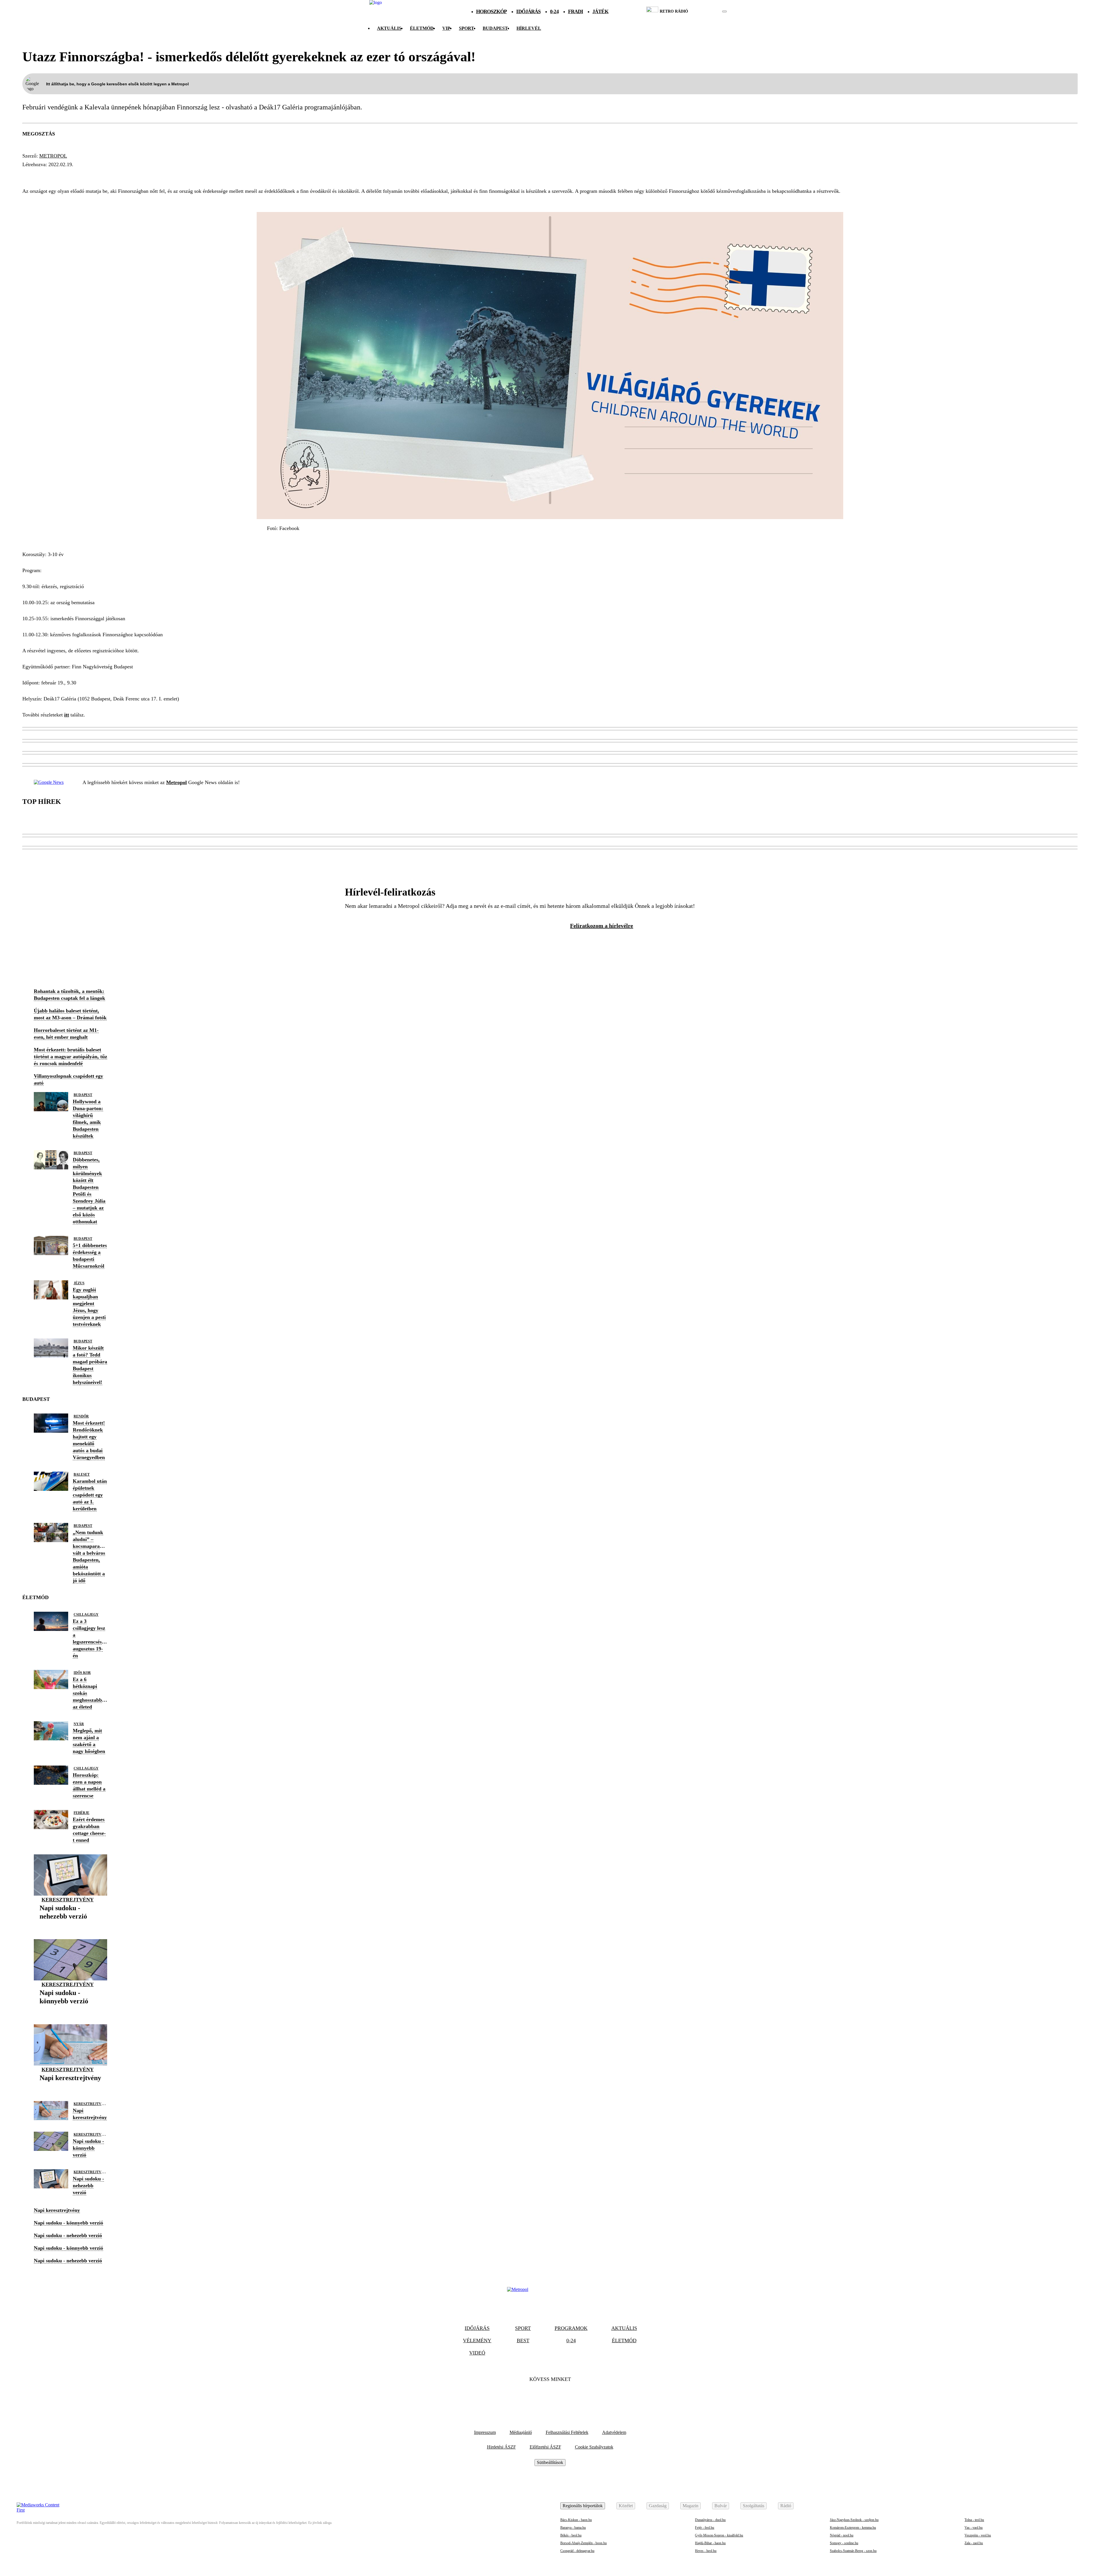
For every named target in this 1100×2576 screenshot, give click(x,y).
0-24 (554, 11)
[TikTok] (550, 2397)
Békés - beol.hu (571, 2535)
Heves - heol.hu (706, 2551)
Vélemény (477, 2341)
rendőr (81, 1416)
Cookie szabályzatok (594, 2447)
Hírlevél (529, 28)
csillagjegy (86, 1615)
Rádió (786, 2506)
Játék (600, 11)
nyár (79, 1724)
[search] (724, 11)
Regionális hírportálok (583, 2506)
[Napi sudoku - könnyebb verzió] (70, 2010)
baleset (82, 1474)
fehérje (81, 1813)
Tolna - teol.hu (974, 2520)
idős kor (82, 1673)
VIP (446, 28)
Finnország (42, 175)
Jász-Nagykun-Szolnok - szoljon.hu (854, 2520)
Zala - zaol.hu (974, 2543)
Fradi (576, 11)
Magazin (691, 2506)
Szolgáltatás (754, 2506)
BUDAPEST (495, 28)
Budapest (83, 1095)
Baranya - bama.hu (573, 2528)
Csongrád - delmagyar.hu (577, 2551)
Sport (466, 28)
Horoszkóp (492, 11)
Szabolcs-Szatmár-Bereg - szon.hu (853, 2551)
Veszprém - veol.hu (978, 2535)
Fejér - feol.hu (705, 2528)
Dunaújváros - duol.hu (710, 2520)
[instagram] (710, 11)
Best (523, 2341)
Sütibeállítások (550, 2462)
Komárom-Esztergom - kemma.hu (853, 2528)
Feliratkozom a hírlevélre (602, 926)
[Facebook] (535, 2397)
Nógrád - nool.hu (842, 2535)
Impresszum (485, 2432)
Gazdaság (658, 2506)
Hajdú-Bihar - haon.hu (710, 2543)
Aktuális (389, 28)
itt (67, 715)
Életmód (422, 28)
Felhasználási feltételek (567, 2432)
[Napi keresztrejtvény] (70, 2087)
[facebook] (705, 11)
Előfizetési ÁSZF (545, 2447)
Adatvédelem (614, 2432)
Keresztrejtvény (68, 1900)
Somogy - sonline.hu (844, 2543)
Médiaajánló (521, 2432)
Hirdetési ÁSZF (501, 2447)
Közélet (626, 2506)
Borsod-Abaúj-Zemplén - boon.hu (584, 2543)
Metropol (53, 156)
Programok (571, 2328)
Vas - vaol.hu (974, 2528)
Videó (477, 2353)
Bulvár (721, 2506)
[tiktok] (707, 11)
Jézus (79, 1283)
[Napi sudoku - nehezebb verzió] (70, 1925)
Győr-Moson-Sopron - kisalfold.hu (719, 2535)
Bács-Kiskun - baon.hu (576, 2520)
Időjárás (528, 11)
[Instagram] (565, 2397)
